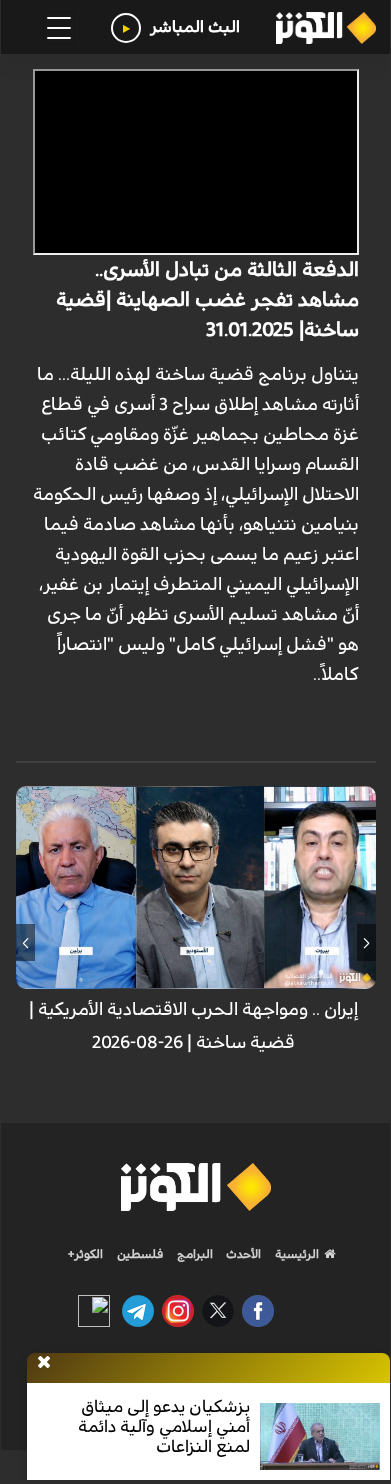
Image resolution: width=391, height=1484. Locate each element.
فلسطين (140, 1254)
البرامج (193, 1254)
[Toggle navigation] (59, 28)
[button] (366, 943)
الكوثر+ (85, 1254)
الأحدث (242, 1254)
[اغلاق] (44, 1363)
